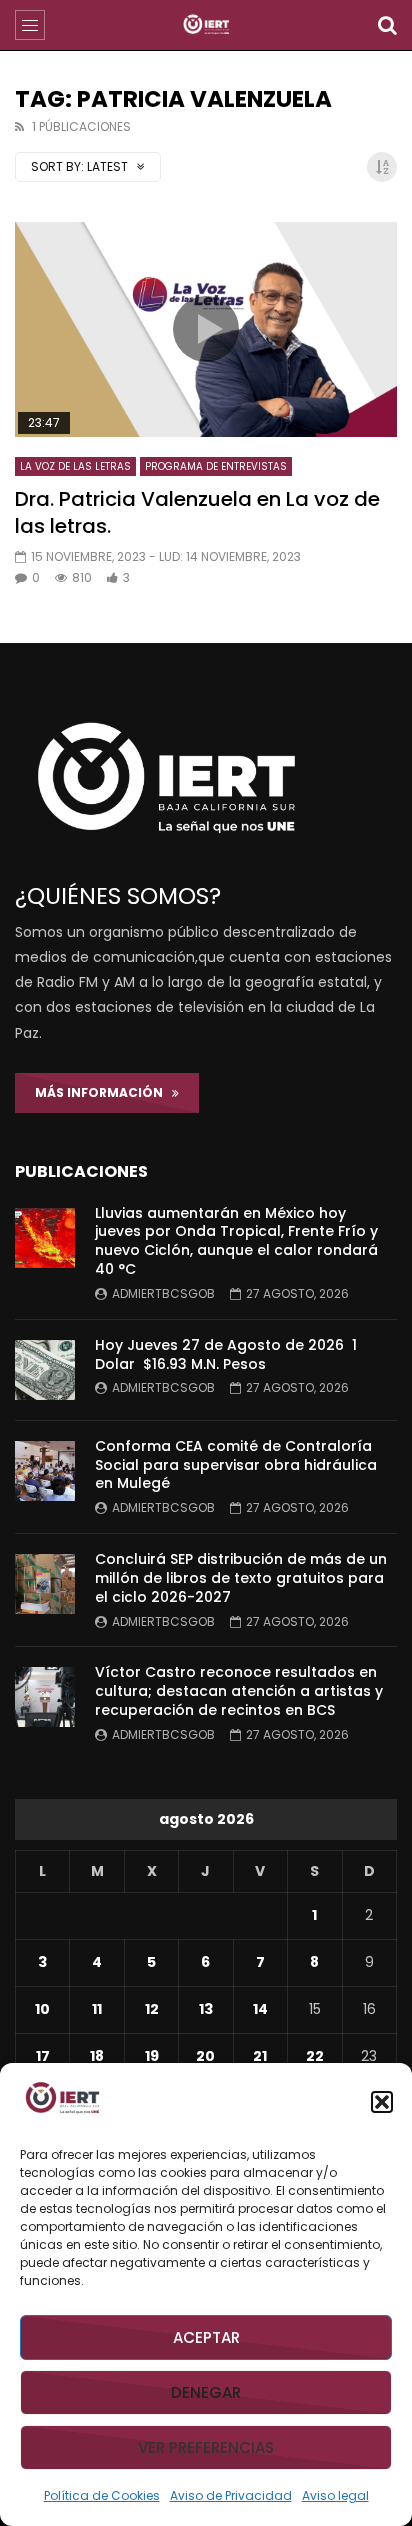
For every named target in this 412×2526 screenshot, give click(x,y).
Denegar (206, 2392)
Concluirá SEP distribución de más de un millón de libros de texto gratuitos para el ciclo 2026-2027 (241, 1578)
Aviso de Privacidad (231, 2495)
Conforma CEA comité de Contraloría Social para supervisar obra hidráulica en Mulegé (236, 1465)
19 (152, 2056)
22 (315, 2056)
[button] (382, 2102)
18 (97, 2056)
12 (152, 2009)
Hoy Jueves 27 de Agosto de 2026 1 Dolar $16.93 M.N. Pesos (226, 1354)
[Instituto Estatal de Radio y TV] (206, 25)
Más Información (103, 1092)
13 (206, 2009)
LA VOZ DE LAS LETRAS (75, 466)
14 (260, 2009)
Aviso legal (335, 2495)
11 (97, 2009)
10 (42, 2009)
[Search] (387, 25)
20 (205, 2056)
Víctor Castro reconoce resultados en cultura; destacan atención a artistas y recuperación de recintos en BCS (239, 1691)
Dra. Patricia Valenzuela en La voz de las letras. (197, 512)
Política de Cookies (102, 2495)
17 (43, 2056)
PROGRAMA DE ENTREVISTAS (216, 466)
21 (260, 2056)
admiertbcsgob (163, 1293)
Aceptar (206, 2337)
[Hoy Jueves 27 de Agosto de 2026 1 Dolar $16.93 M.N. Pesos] (45, 1370)
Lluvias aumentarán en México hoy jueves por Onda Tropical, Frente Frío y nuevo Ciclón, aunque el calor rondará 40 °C (236, 1241)
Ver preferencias (206, 2447)
